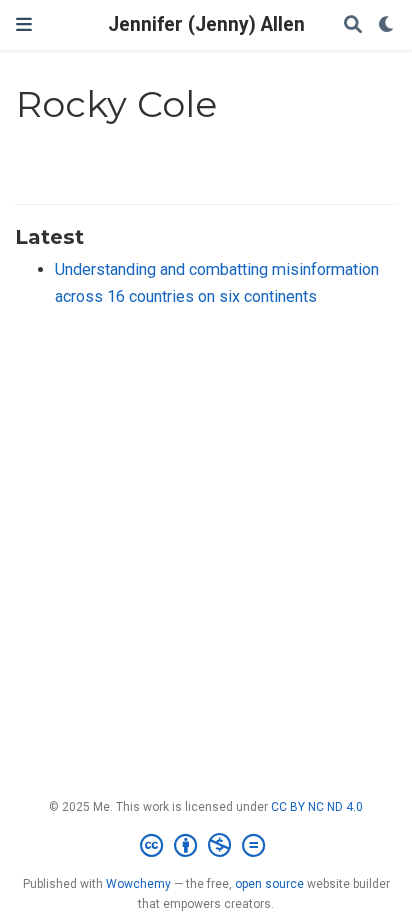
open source (269, 884)
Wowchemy (138, 884)
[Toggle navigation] (24, 24)
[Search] (353, 25)
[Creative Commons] (206, 846)
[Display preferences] (387, 25)
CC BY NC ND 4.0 (317, 807)
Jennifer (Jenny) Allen (206, 24)
